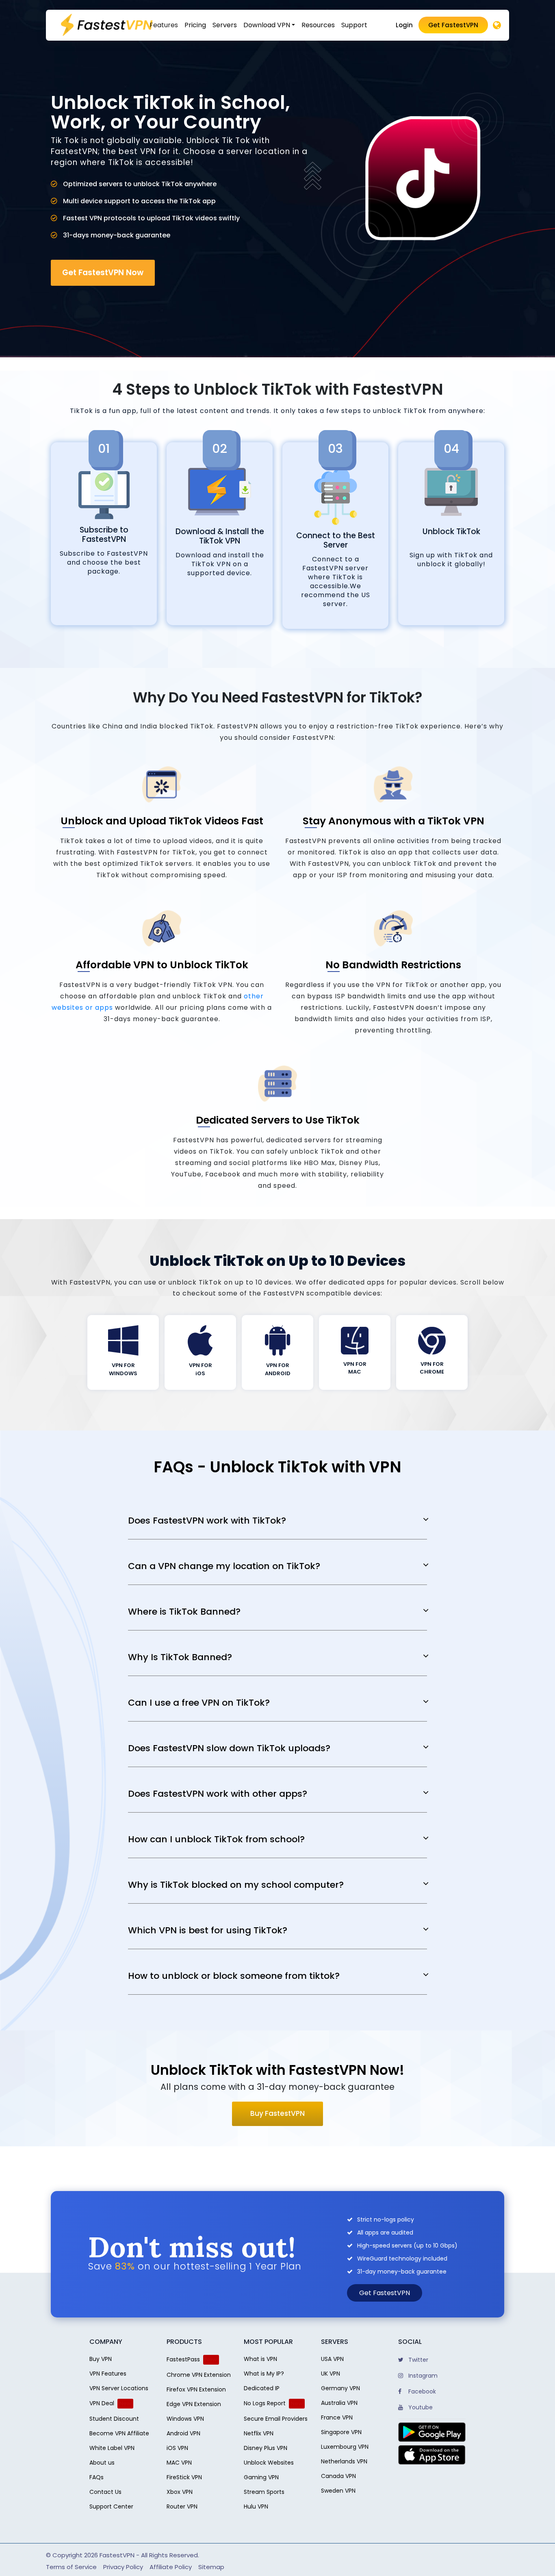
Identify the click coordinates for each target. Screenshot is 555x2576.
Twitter (417, 2360)
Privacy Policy (123, 2567)
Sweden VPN (338, 2491)
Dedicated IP (262, 2388)
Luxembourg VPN (345, 2447)
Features (164, 25)
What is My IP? (264, 2374)
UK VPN (331, 2374)
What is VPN (260, 2359)
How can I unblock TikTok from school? (216, 1839)
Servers (225, 25)
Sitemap (211, 2567)
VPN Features (108, 2374)
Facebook (421, 2391)
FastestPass (183, 2359)
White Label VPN (112, 2448)
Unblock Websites (269, 2463)
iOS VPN (177, 2448)
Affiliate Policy (171, 2567)
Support (354, 25)
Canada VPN (338, 2476)
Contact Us (105, 2492)
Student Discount (114, 2419)
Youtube (420, 2407)
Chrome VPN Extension (199, 2375)
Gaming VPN (261, 2477)
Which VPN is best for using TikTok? (208, 1930)
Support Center (111, 2506)
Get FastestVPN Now (103, 273)
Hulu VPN (256, 2506)
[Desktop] (497, 26)
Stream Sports (264, 2492)
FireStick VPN (184, 2477)
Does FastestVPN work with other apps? (218, 1794)
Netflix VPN (259, 2433)
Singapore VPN (341, 2432)
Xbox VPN (180, 2492)
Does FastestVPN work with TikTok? (207, 1521)
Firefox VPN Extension (196, 2389)
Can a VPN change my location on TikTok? (224, 1566)
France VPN (337, 2417)
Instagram (422, 2376)
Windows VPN (185, 2419)
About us (102, 2463)
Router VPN (182, 2506)
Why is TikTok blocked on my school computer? (236, 1885)
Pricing (195, 25)
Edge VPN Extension (194, 2404)
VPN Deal (102, 2403)
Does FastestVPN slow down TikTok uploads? (229, 1748)
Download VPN (267, 25)
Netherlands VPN (344, 2461)
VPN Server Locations (119, 2388)
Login (404, 25)
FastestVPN (117, 2555)
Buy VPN (101, 2359)
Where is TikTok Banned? (184, 1612)
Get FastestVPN (453, 25)
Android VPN (183, 2433)
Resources (318, 25)
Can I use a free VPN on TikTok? (199, 1703)
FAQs (96, 2477)
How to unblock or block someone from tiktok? (234, 1976)
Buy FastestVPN (277, 2113)
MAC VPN (179, 2463)
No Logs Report (265, 2403)
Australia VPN (339, 2403)
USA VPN (332, 2359)
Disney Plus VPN (266, 2448)
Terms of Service (71, 2567)
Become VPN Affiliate (119, 2433)
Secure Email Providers (276, 2419)
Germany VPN (340, 2388)
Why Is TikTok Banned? (180, 1657)
